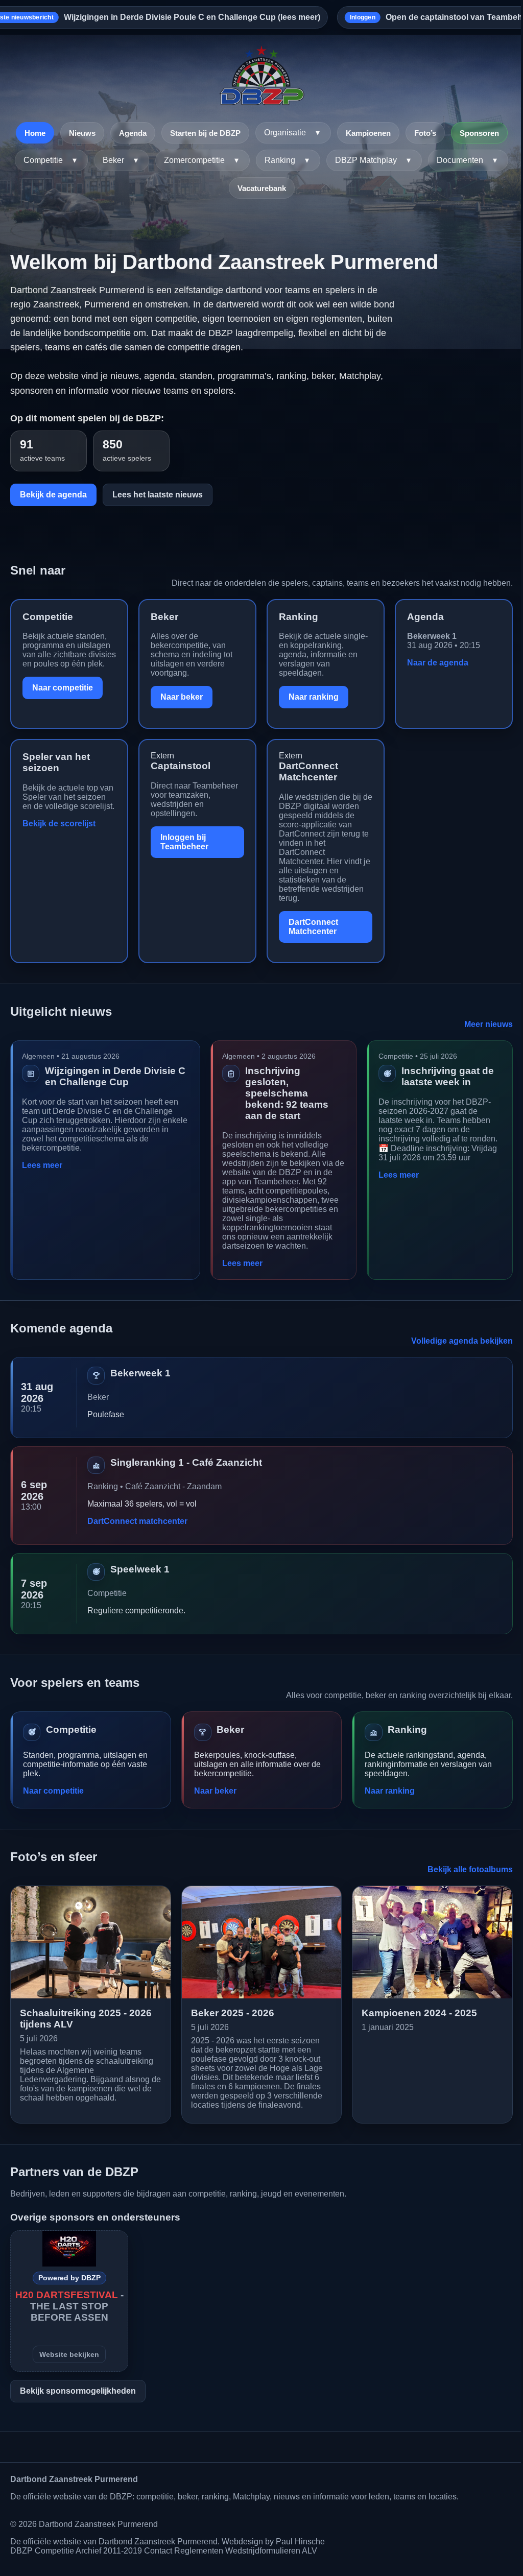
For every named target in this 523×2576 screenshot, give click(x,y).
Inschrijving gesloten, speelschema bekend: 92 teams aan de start (287, 1093)
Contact (158, 2551)
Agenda (133, 133)
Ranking (299, 617)
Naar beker (182, 697)
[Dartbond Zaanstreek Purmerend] (261, 76)
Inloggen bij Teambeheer (184, 842)
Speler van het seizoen (56, 762)
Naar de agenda (438, 663)
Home (35, 133)
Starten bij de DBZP (205, 133)
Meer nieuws (489, 1024)
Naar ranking (314, 697)
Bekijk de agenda (53, 495)
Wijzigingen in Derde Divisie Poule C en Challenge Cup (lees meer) (192, 17)
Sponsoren (479, 133)
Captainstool (181, 766)
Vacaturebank (262, 188)
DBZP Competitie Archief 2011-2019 (76, 2551)
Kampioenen (368, 133)
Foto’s (425, 133)
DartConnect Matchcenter (308, 771)
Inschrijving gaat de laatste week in (448, 1076)
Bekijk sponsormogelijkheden (78, 2391)
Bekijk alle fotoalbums (470, 1869)
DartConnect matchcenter (137, 1521)
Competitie (48, 617)
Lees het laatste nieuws (158, 495)
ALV (310, 2551)
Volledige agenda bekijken (462, 1341)
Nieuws (82, 133)
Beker (164, 617)
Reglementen (199, 2551)
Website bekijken (69, 2354)
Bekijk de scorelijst (59, 824)
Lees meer (42, 1165)
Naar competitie (63, 688)
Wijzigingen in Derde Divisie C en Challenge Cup (115, 1076)
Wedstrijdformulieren (263, 2551)
